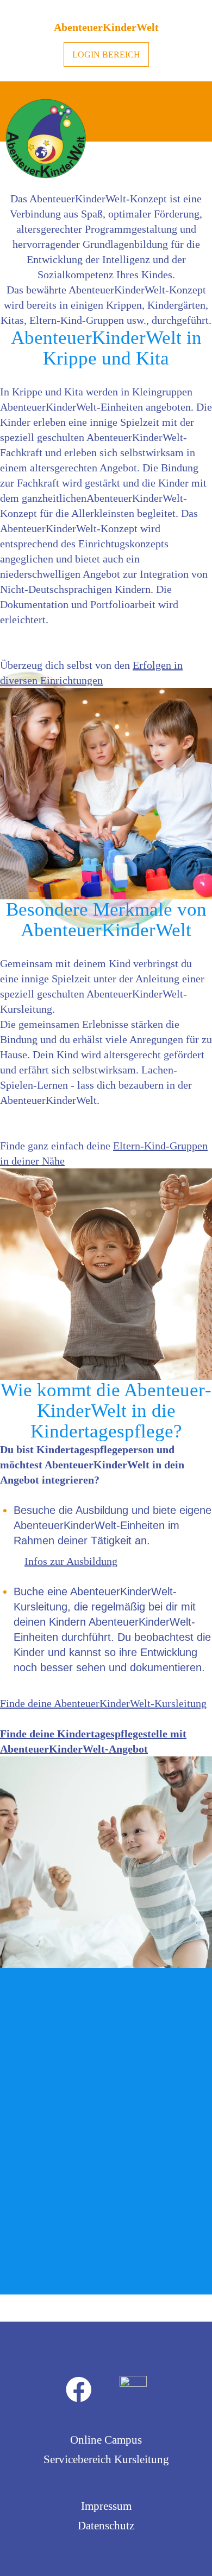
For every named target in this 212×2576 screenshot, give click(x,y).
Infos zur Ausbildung (71, 1561)
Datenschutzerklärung (61, 2274)
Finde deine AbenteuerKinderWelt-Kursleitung (103, 1703)
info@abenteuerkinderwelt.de (103, 2143)
